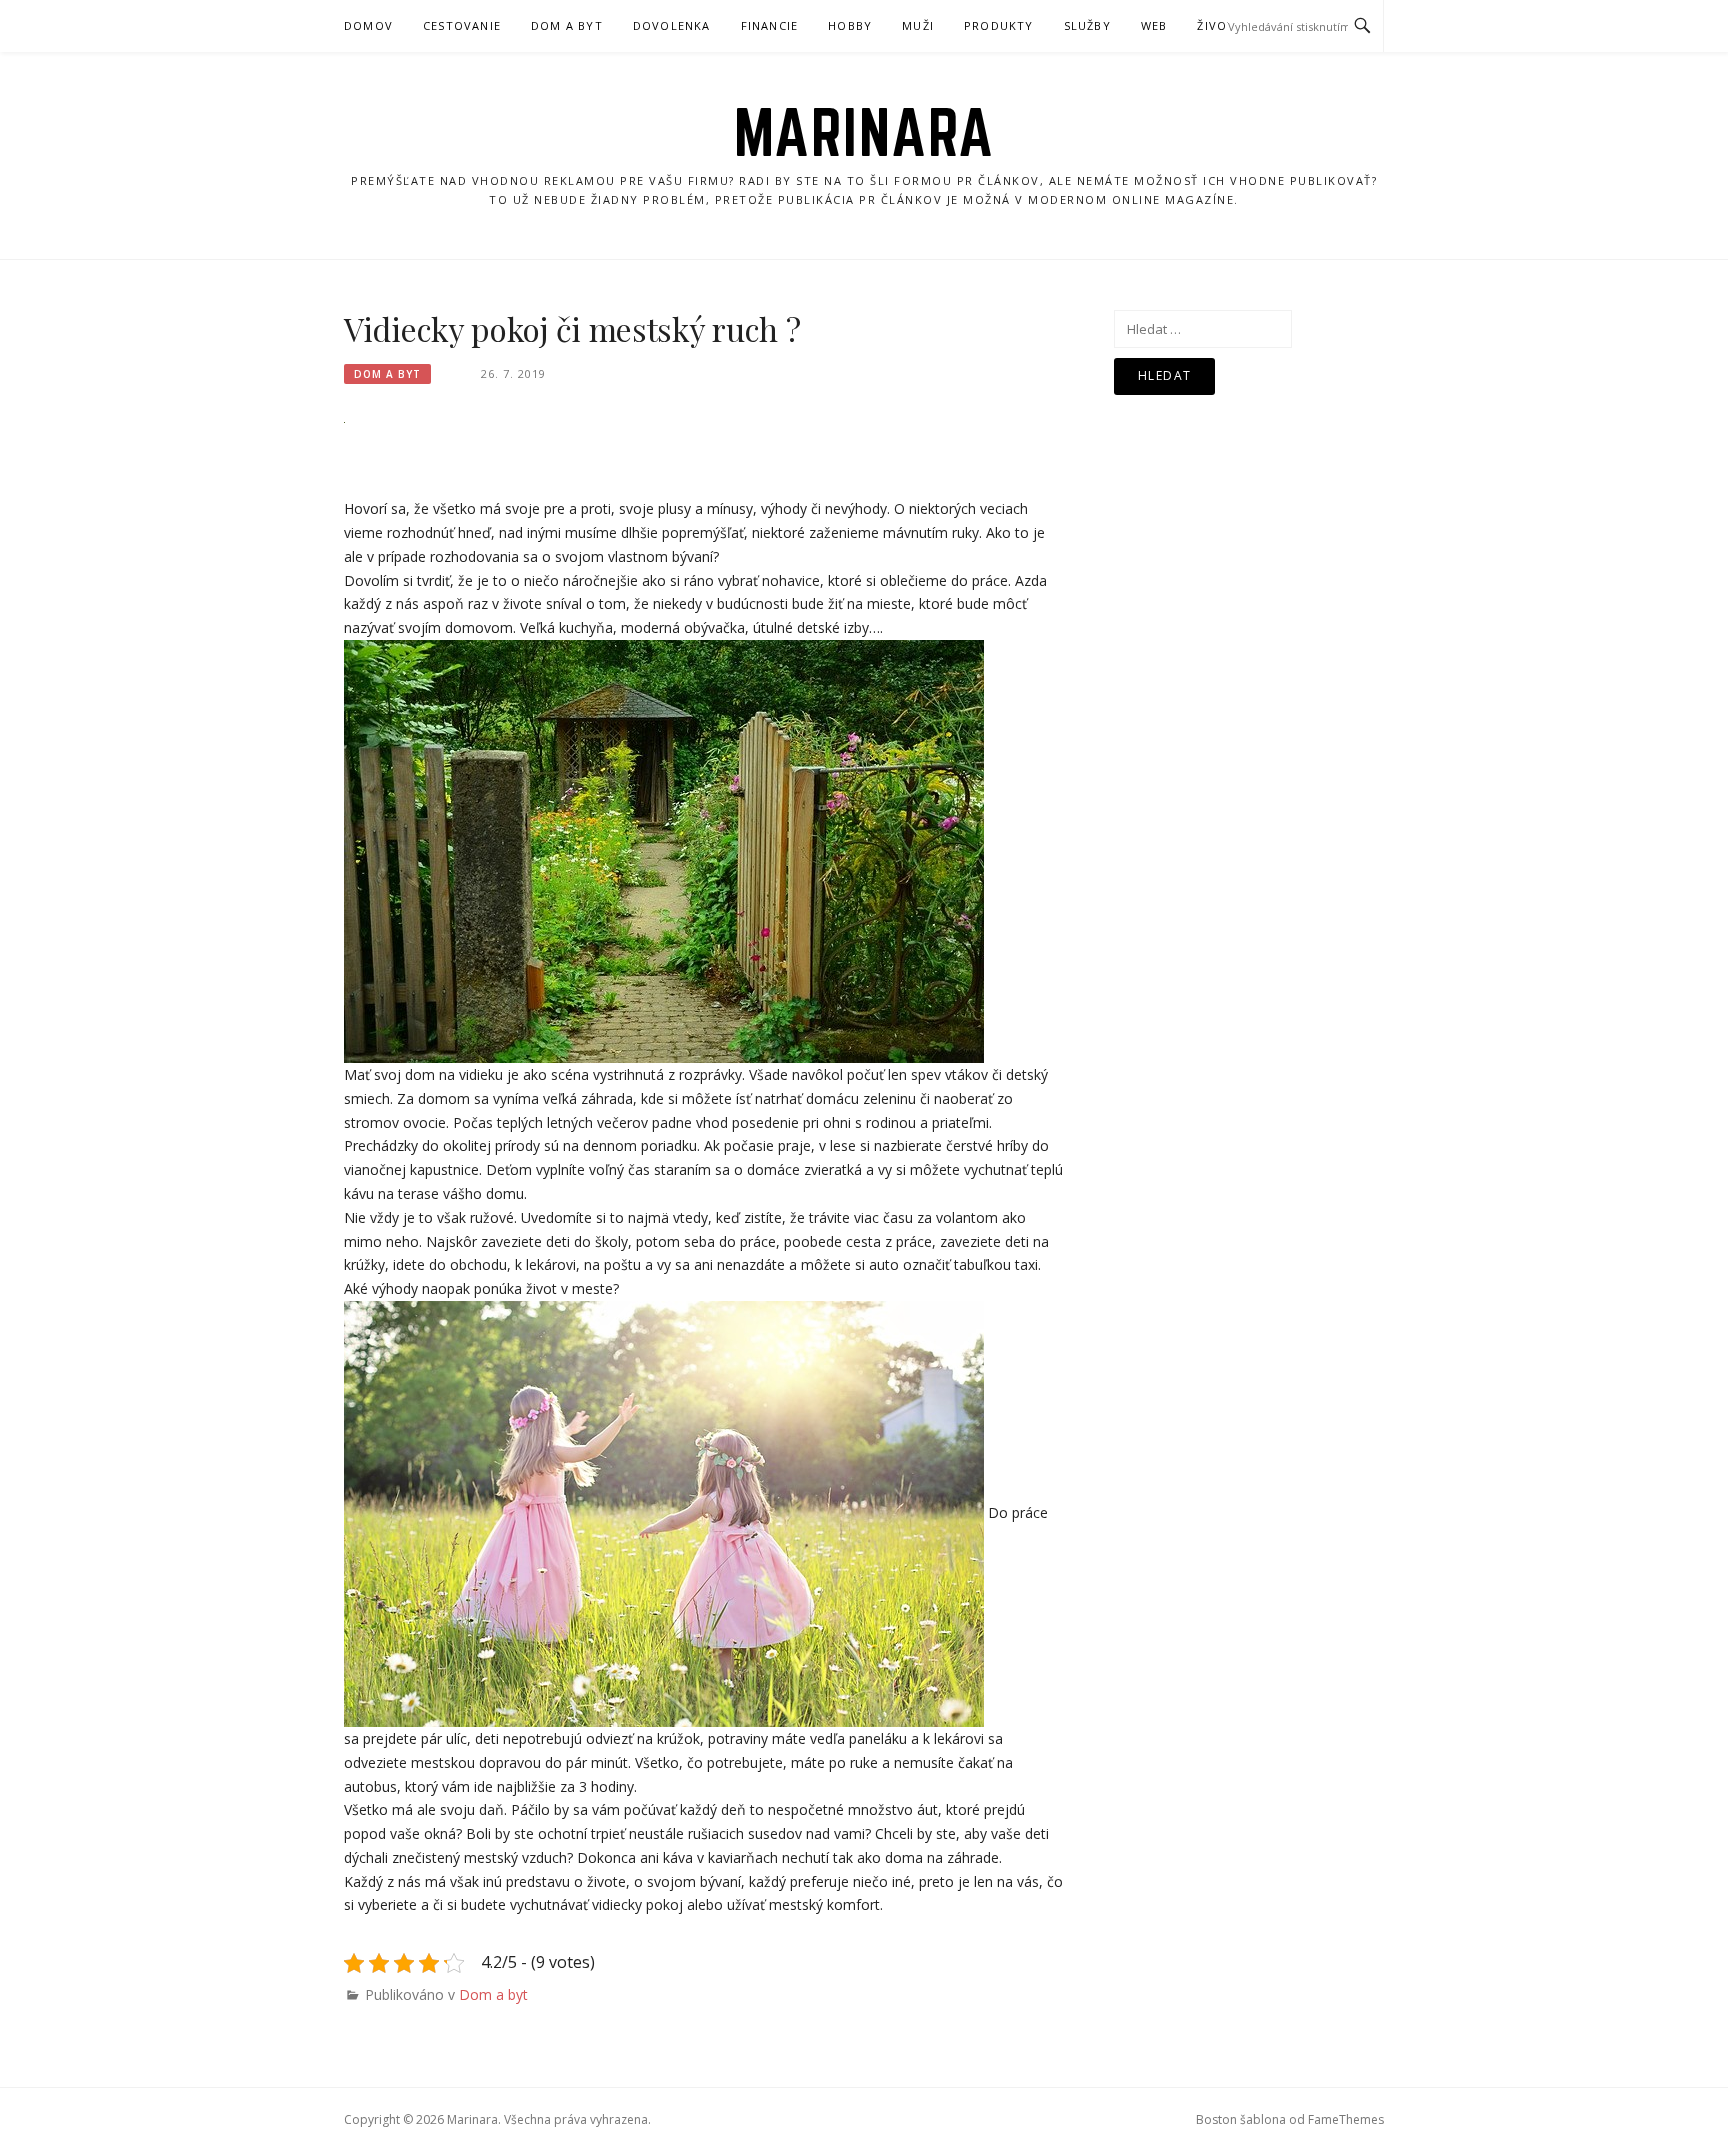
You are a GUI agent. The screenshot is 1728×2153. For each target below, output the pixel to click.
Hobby (850, 25)
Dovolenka (672, 25)
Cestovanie (462, 25)
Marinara (864, 132)
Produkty (999, 25)
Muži (918, 25)
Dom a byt (567, 25)
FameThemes (1346, 2119)
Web (1154, 25)
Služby (1087, 25)
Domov (368, 25)
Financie (770, 25)
